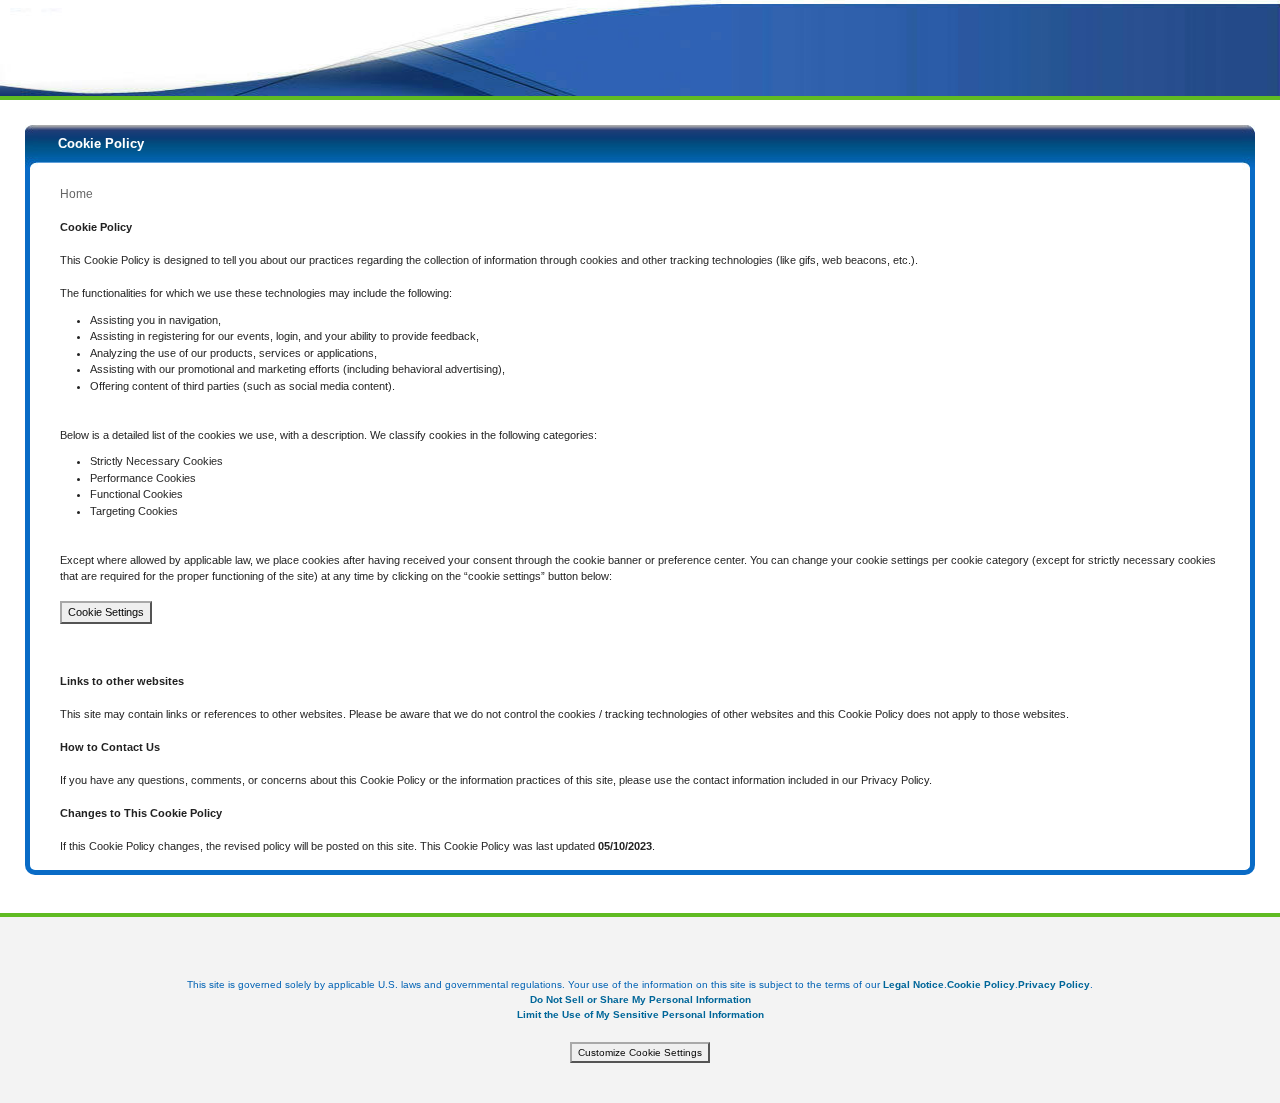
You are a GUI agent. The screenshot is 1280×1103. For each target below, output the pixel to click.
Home (76, 194)
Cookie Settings (106, 612)
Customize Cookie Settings (640, 1052)
